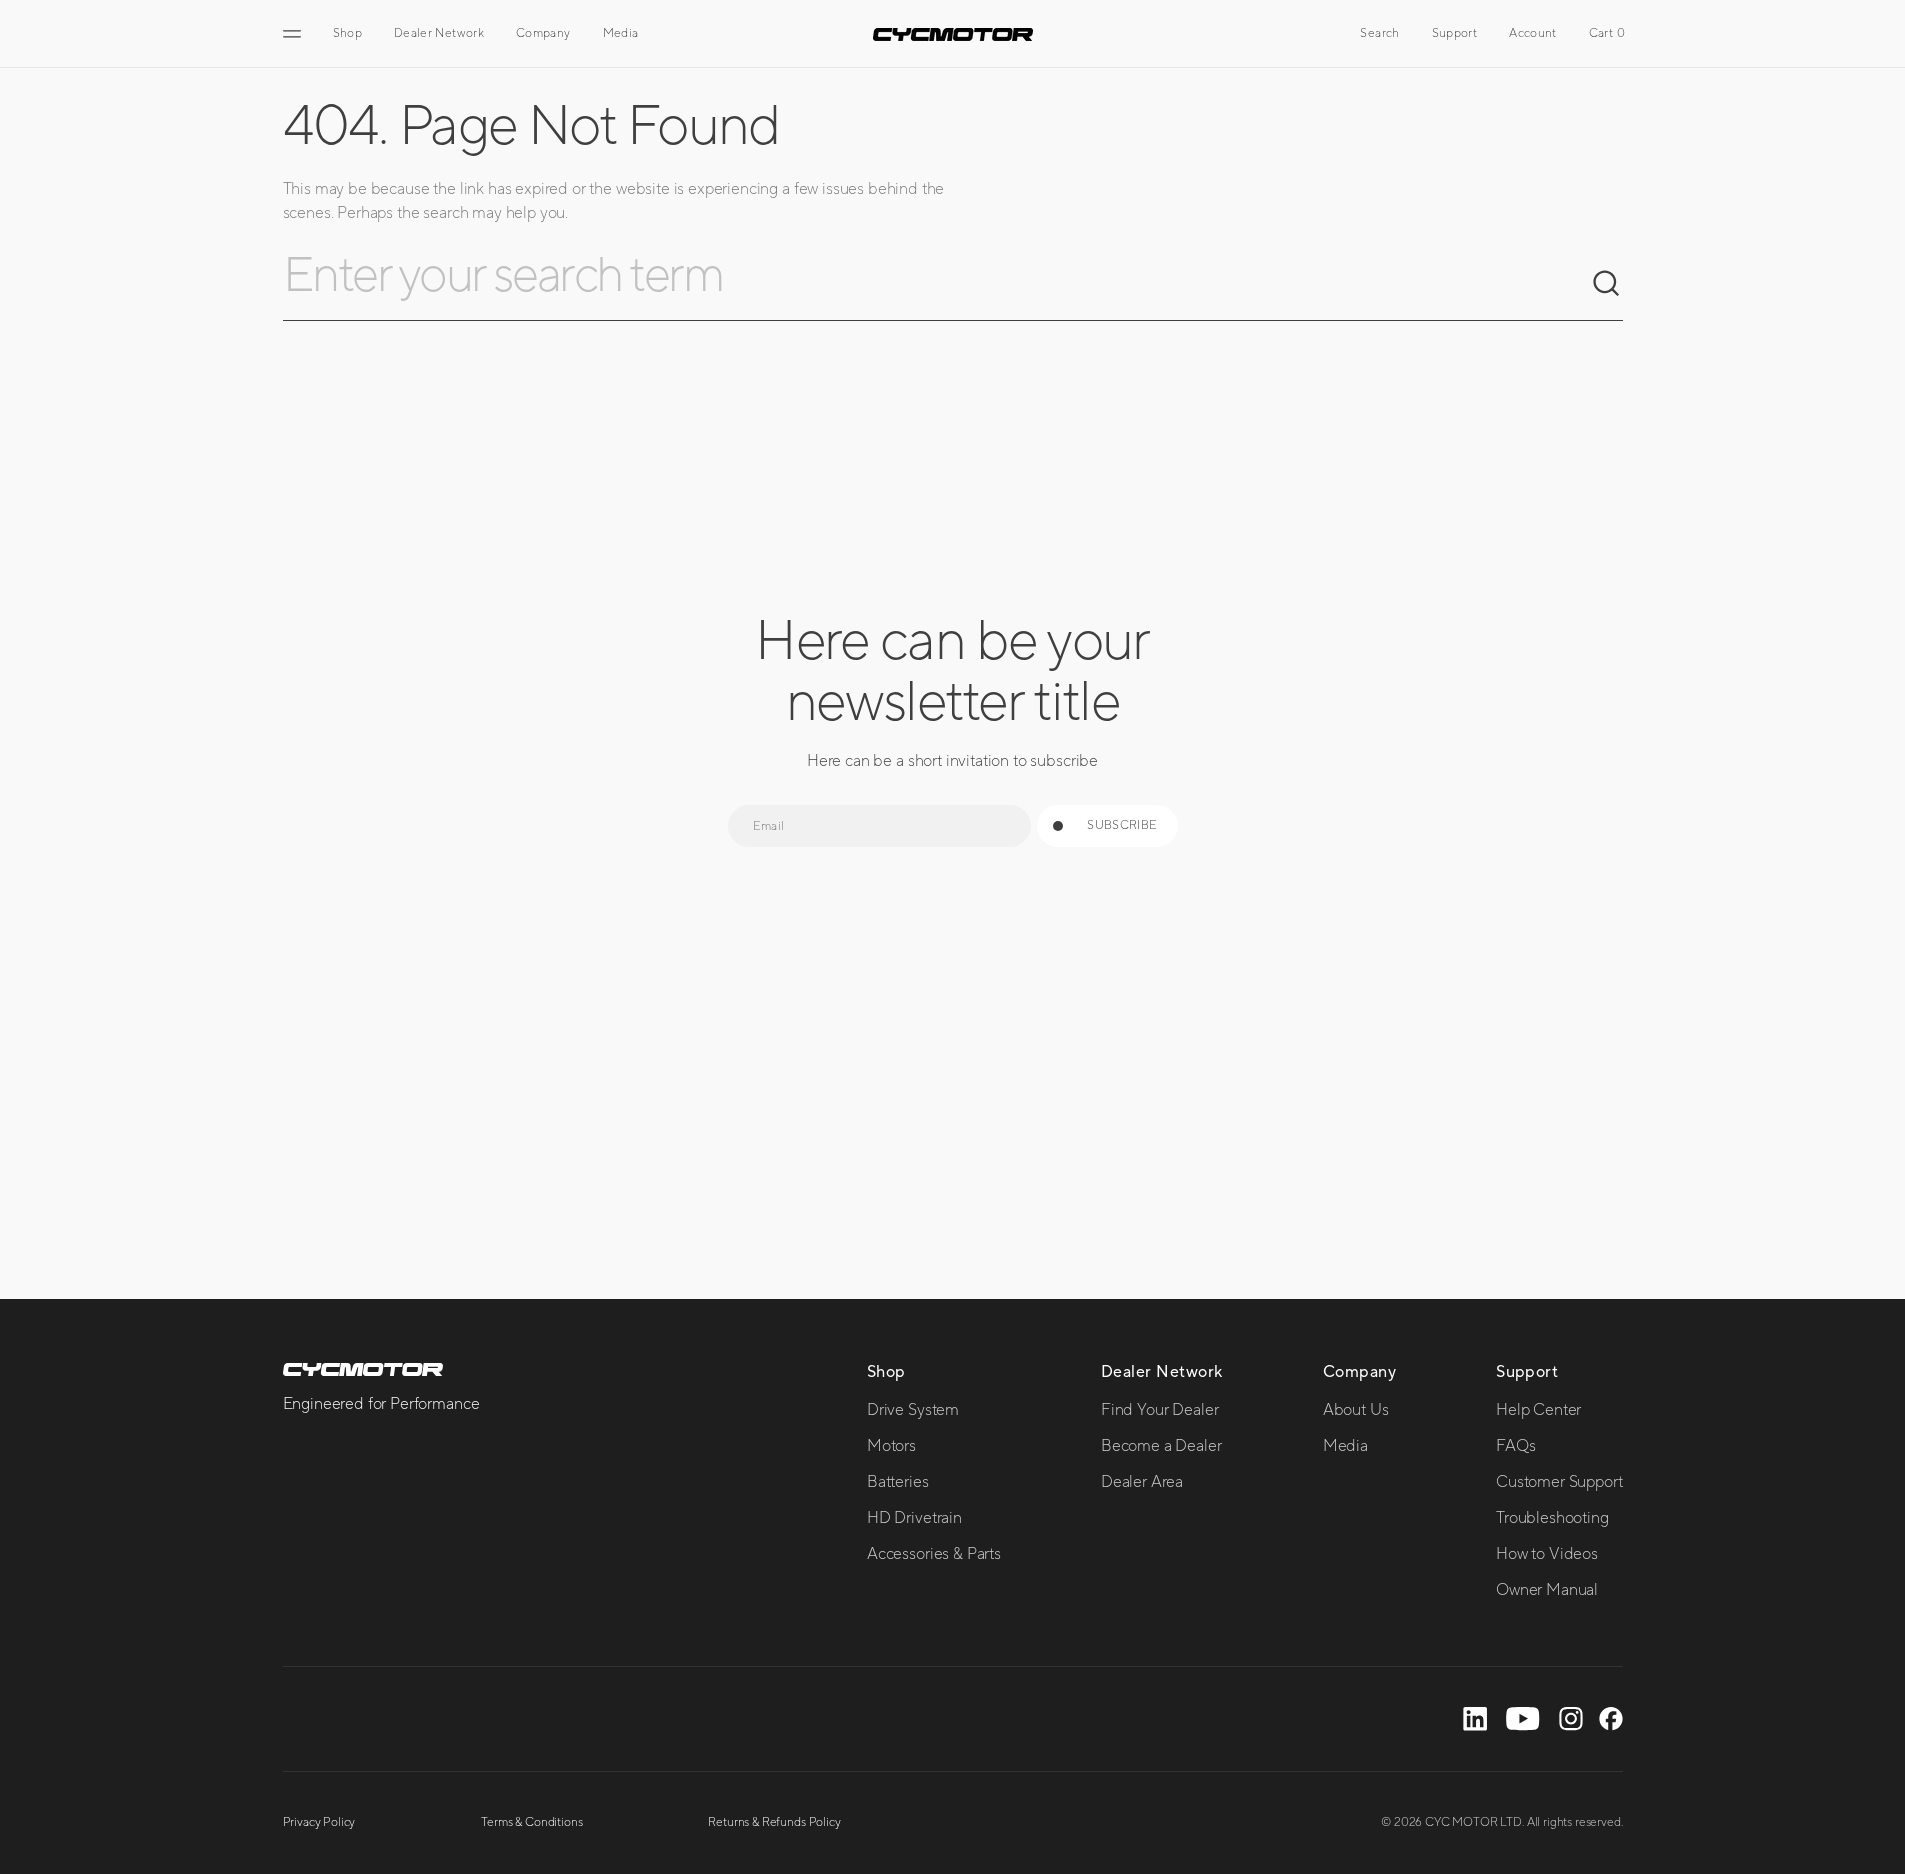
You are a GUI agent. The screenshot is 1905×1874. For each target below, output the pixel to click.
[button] (1379, 34)
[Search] (1607, 284)
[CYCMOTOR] (953, 34)
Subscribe (1122, 825)
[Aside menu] (295, 34)
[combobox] (937, 284)
